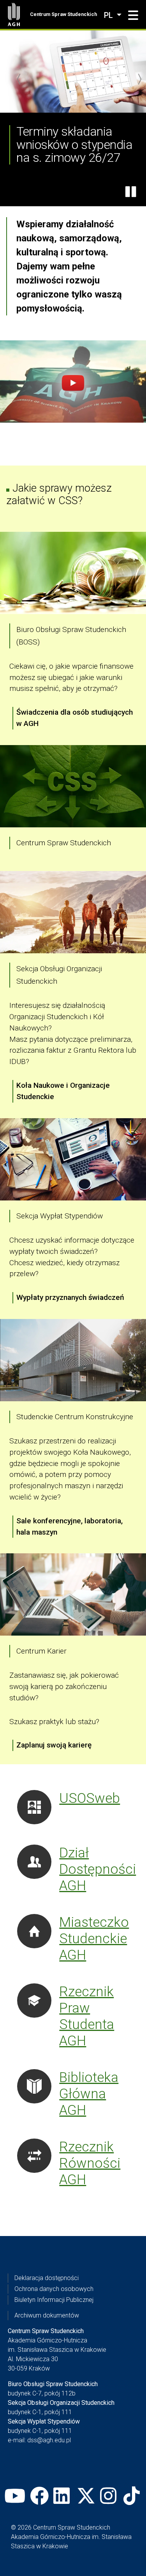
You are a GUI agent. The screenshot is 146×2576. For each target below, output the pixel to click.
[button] (133, 16)
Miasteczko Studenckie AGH (94, 1939)
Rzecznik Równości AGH (90, 2163)
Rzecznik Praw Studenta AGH (87, 2016)
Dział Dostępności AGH (98, 1869)
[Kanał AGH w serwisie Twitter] (86, 2496)
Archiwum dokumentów (47, 2315)
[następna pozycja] (139, 79)
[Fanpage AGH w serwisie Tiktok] (133, 2496)
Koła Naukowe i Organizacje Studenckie (63, 1091)
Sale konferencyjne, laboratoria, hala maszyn (69, 1526)
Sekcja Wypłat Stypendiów (60, 1216)
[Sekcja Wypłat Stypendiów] (73, 1159)
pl (109, 15)
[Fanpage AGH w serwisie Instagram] (109, 2496)
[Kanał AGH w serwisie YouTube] (15, 2496)
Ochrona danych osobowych (54, 2289)
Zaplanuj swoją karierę (54, 1745)
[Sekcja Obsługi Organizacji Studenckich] (73, 912)
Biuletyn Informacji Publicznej (54, 2300)
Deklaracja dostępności (47, 2278)
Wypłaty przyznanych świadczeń (70, 1297)
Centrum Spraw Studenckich (63, 14)
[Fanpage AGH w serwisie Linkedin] (63, 2496)
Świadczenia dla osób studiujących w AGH (75, 718)
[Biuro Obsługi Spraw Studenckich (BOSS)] (73, 573)
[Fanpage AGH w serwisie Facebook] (39, 2496)
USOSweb (90, 1798)
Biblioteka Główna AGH (89, 2094)
